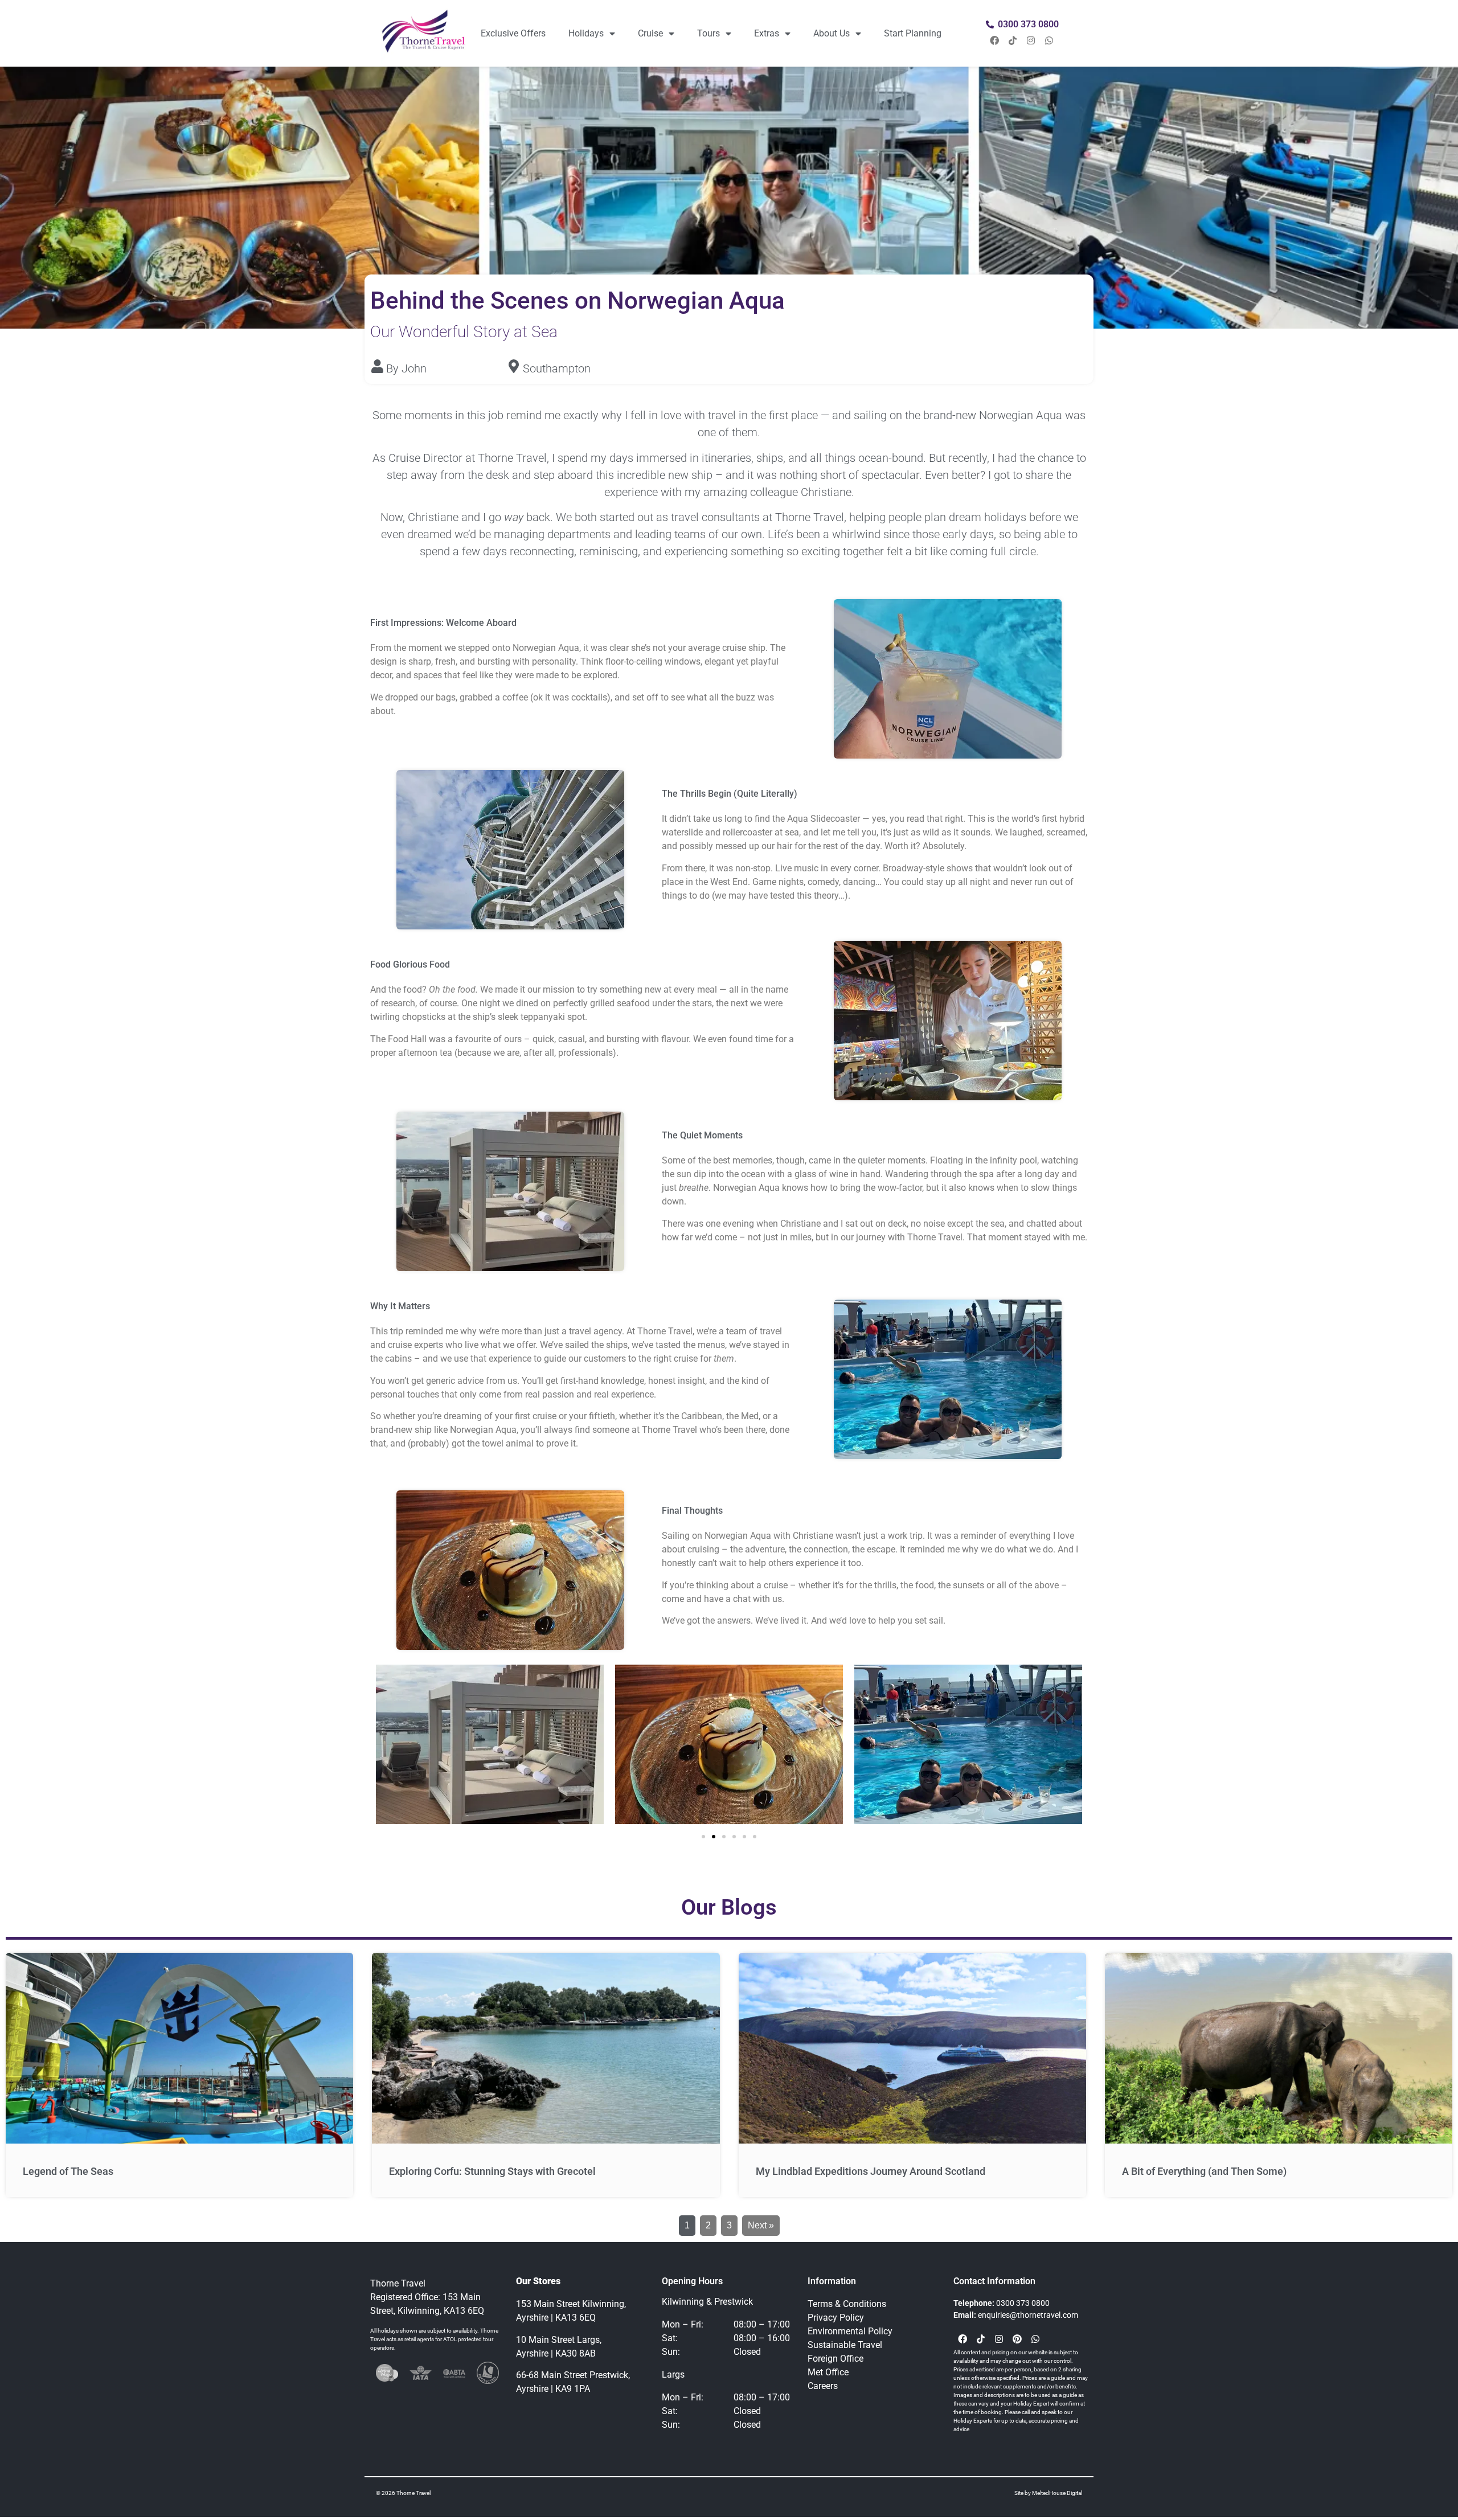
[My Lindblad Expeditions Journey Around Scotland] (912, 2048)
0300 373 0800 (1023, 2303)
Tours (708, 33)
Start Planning (913, 33)
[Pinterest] (1017, 2339)
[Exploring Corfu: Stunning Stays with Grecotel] (546, 2048)
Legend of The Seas (68, 2171)
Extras (767, 33)
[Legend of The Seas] (179, 2048)
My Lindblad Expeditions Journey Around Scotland (871, 2171)
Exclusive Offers (513, 33)
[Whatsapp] (1049, 40)
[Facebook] (994, 40)
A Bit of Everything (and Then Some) (1204, 2171)
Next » (761, 2225)
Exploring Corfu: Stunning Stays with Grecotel (492, 2171)
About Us (832, 33)
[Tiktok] (1013, 40)
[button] (703, 1837)
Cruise (650, 33)
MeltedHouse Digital (1057, 2493)
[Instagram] (1031, 40)
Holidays (586, 33)
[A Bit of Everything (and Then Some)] (1279, 2048)
